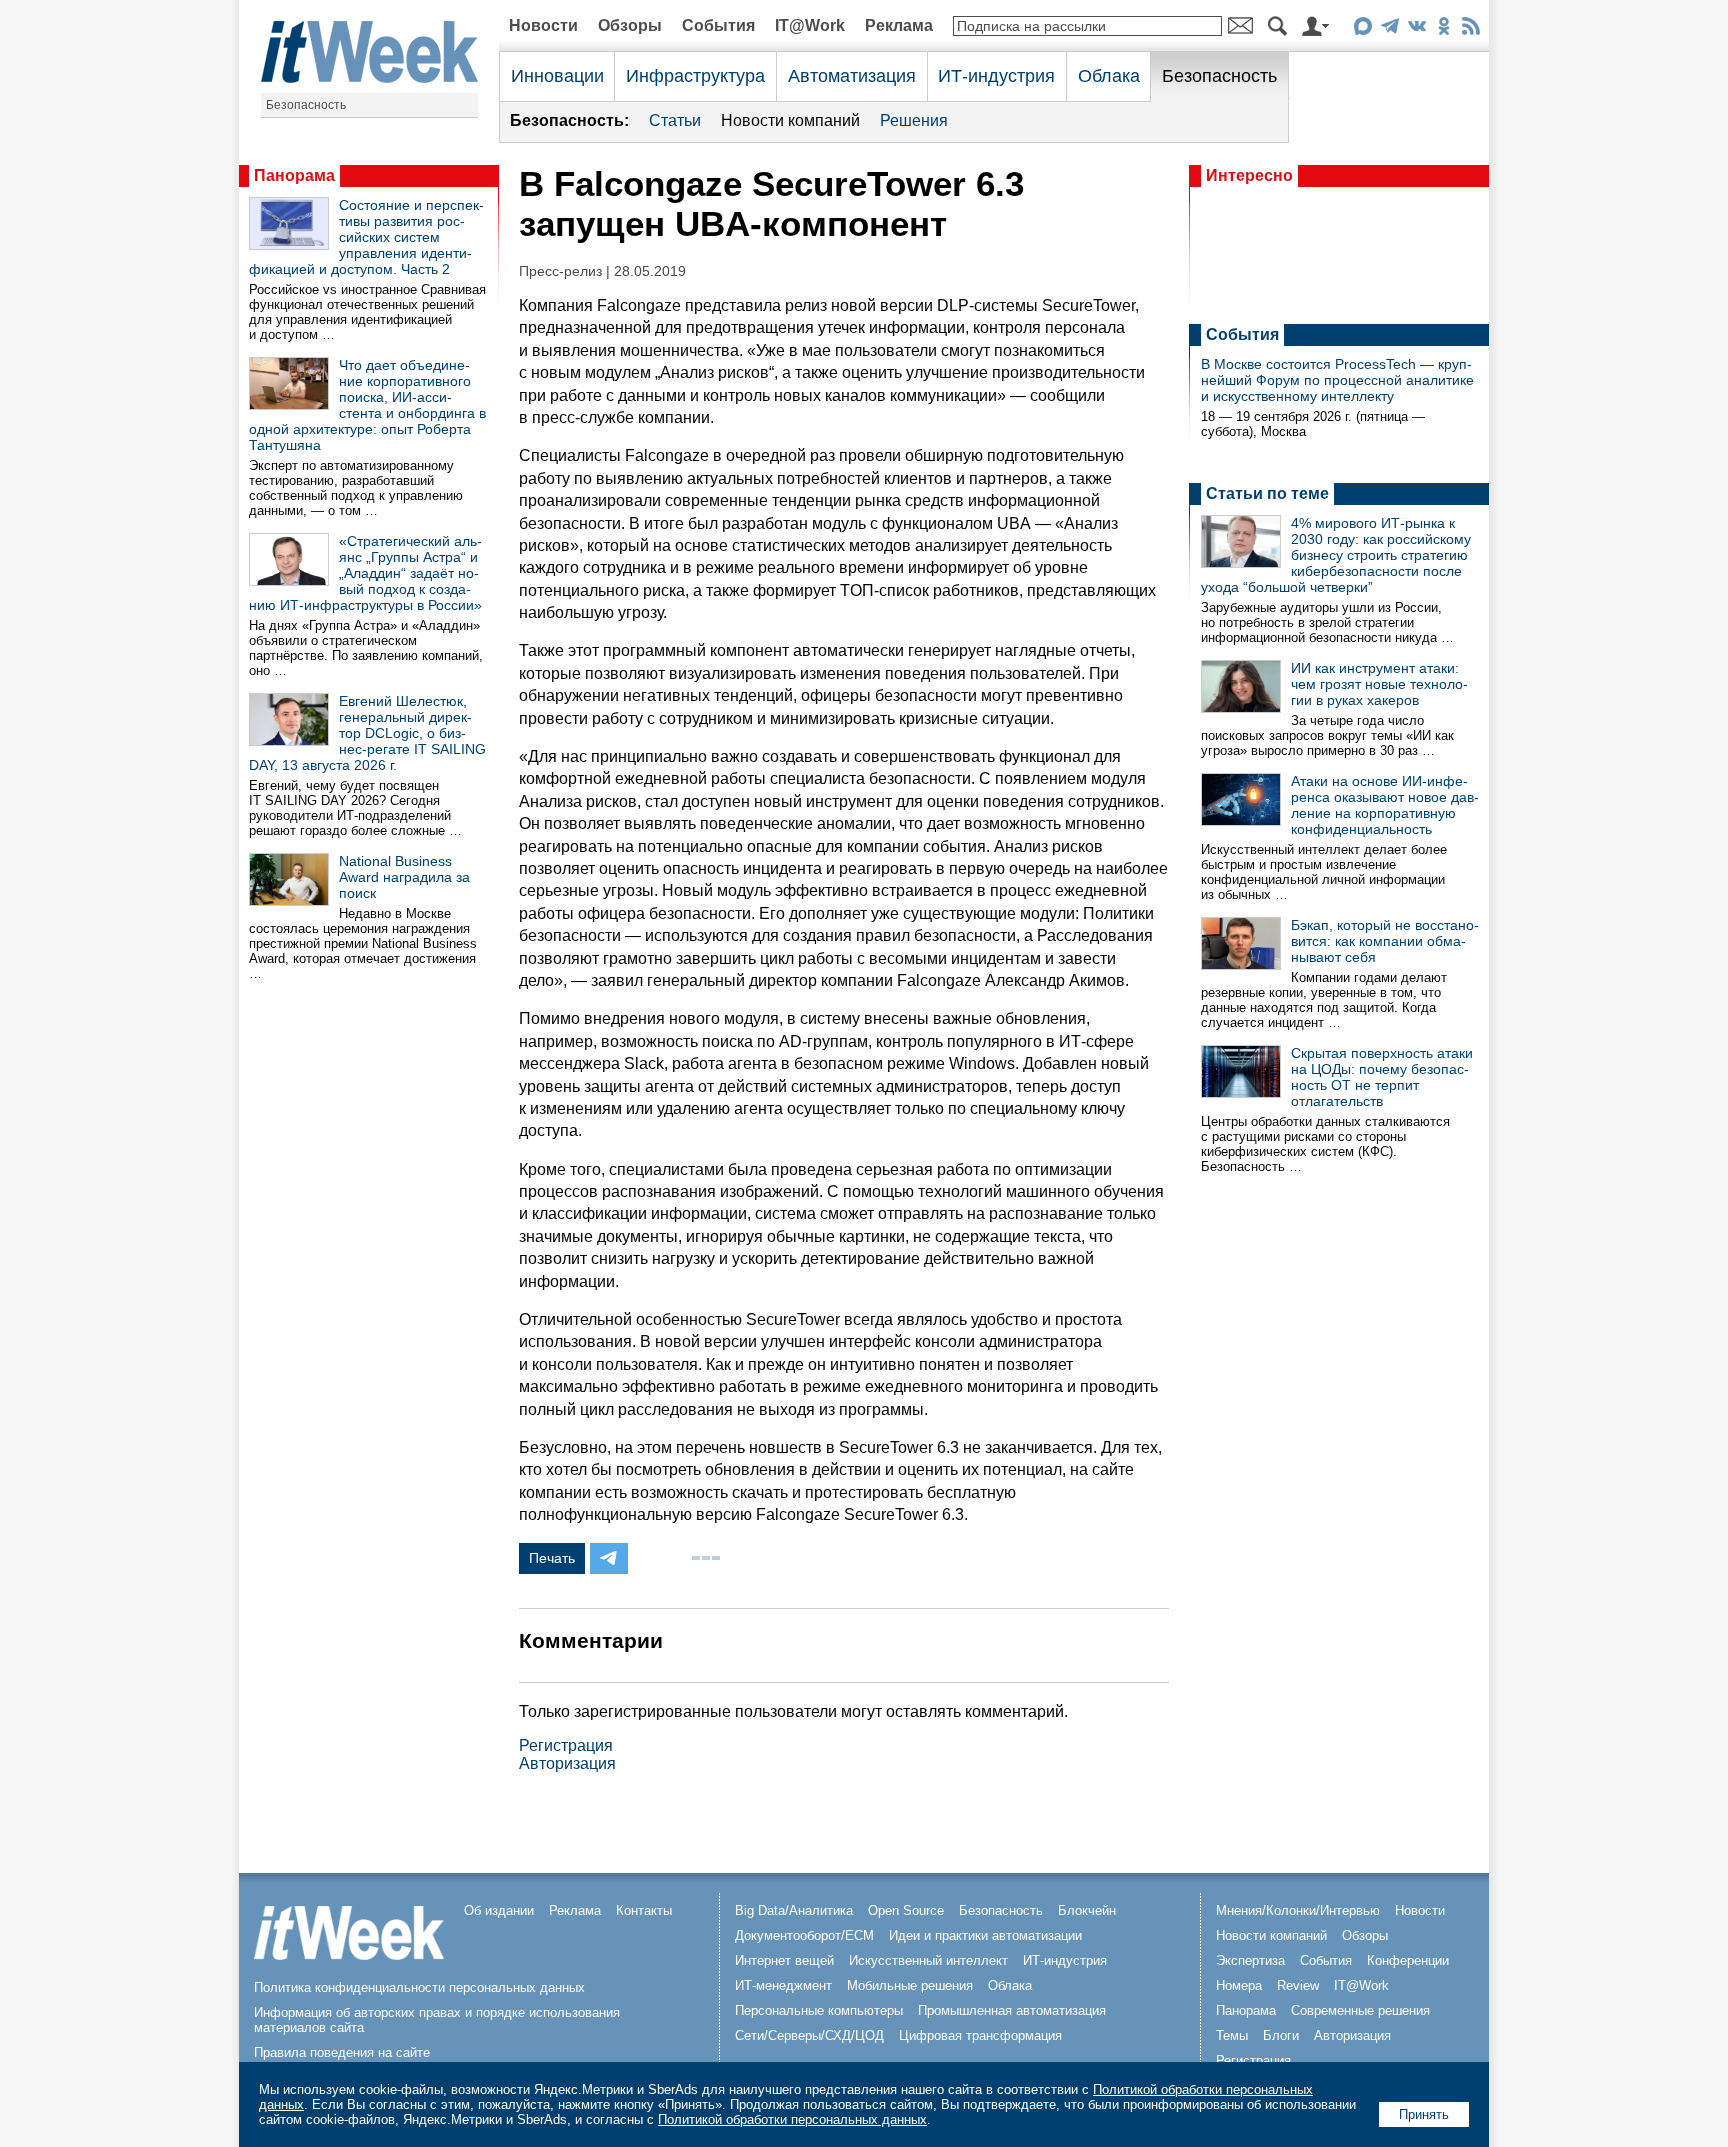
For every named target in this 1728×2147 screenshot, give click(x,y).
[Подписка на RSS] (1470, 29)
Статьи (675, 120)
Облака (1109, 76)
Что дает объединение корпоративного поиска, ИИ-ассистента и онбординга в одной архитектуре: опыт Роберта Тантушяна (367, 405)
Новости (543, 25)
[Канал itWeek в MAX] (1362, 29)
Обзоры (630, 25)
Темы (1232, 2035)
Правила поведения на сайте (342, 2052)
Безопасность (306, 105)
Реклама (899, 25)
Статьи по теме (1267, 493)
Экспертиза (1250, 1960)
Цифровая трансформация (980, 2035)
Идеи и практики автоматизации (985, 1935)
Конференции (1408, 1960)
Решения (914, 120)
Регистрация (566, 1745)
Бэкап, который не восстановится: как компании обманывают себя (1385, 941)
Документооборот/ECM (804, 1935)
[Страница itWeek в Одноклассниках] (1443, 29)
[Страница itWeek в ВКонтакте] (1416, 29)
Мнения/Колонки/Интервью (1298, 1910)
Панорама (294, 175)
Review (1298, 1985)
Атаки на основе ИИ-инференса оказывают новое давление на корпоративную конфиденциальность (1385, 805)
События (718, 25)
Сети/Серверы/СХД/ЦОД (809, 2035)
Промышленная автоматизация (1012, 2010)
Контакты (644, 1910)
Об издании (499, 1910)
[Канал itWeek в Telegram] (1389, 29)
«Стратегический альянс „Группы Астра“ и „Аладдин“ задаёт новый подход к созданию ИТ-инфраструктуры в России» (365, 573)
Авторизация (567, 1763)
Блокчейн (1087, 1910)
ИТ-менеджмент (783, 1985)
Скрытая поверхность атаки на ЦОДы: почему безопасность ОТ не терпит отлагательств (1382, 1077)
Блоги (1281, 2035)
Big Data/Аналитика (794, 1910)
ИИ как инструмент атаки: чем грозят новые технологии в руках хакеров (1379, 684)
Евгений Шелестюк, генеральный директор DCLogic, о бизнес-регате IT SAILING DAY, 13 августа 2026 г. (367, 733)
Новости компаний (790, 120)
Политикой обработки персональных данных (792, 2119)
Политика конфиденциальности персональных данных (419, 1987)
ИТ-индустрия (996, 76)
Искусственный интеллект (928, 1960)
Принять (1424, 2114)
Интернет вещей (784, 1960)
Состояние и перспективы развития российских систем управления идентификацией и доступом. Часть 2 (366, 237)
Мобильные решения (910, 1985)
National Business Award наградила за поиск (404, 877)
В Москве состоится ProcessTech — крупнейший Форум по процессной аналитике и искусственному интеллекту (1337, 380)
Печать (552, 1558)
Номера (1239, 1985)
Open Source (906, 1910)
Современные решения (1360, 2010)
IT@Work (810, 25)
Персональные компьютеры (819, 2010)
